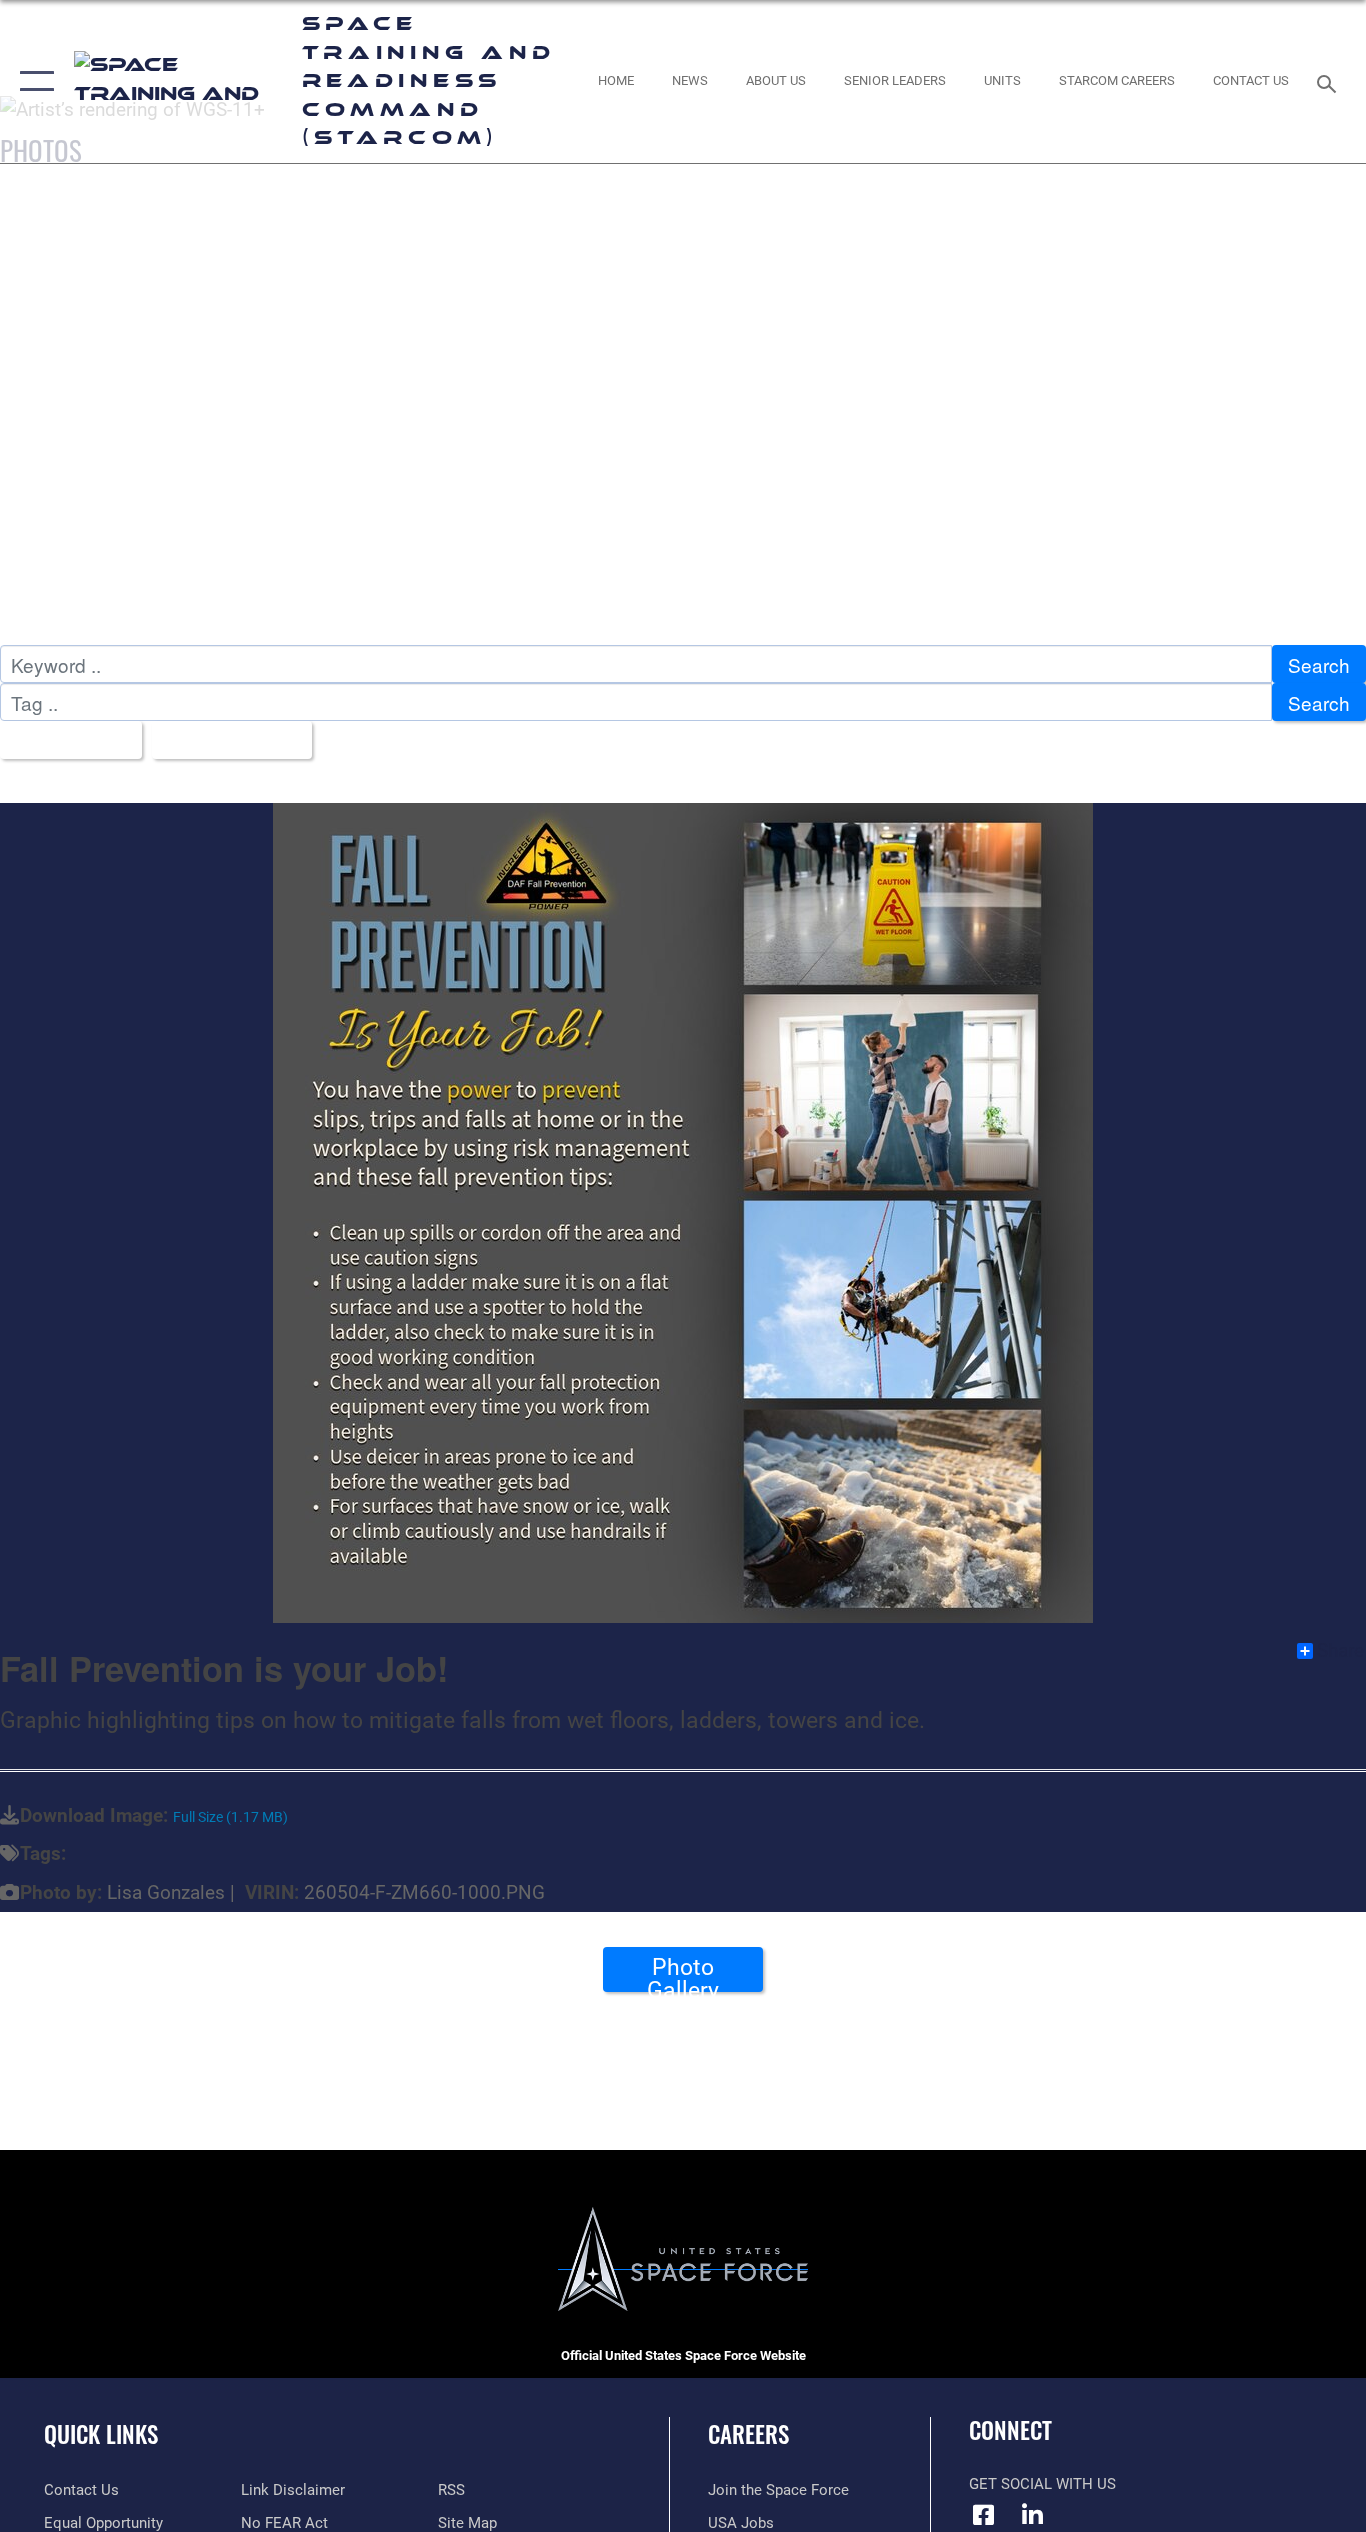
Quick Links (101, 2434)
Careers (748, 2434)
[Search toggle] (1330, 82)
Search (1319, 664)
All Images (63, 740)
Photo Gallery (683, 1973)
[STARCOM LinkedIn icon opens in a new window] (1033, 2515)
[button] (32, 81)
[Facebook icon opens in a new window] (984, 2515)
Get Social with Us (1042, 2484)
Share (1340, 1651)
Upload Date (224, 740)
